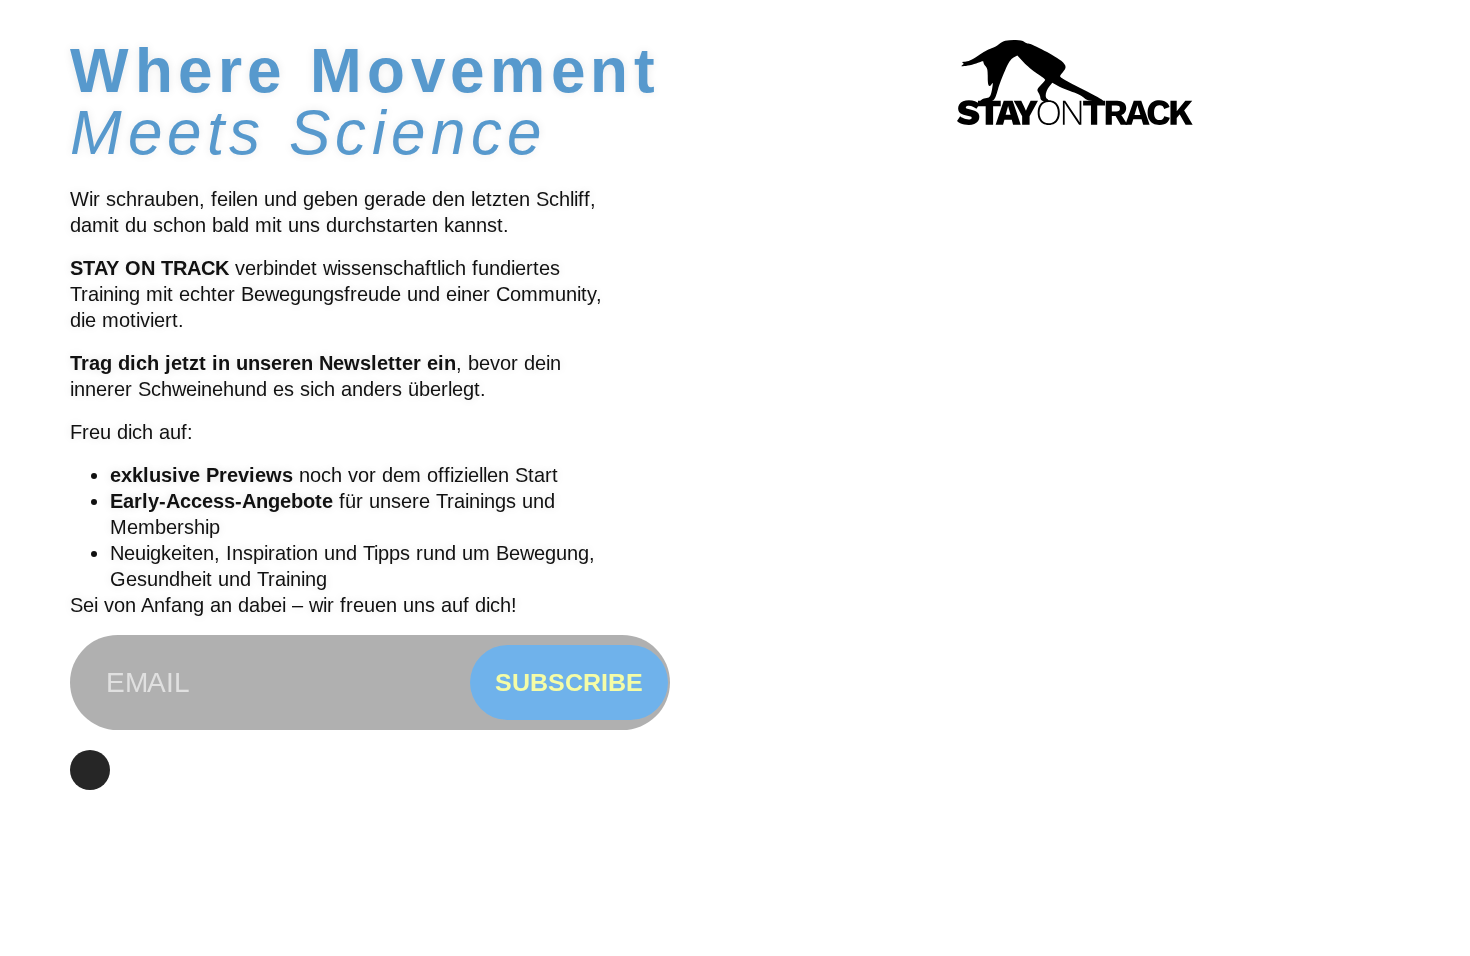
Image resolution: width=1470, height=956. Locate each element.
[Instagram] (90, 770)
